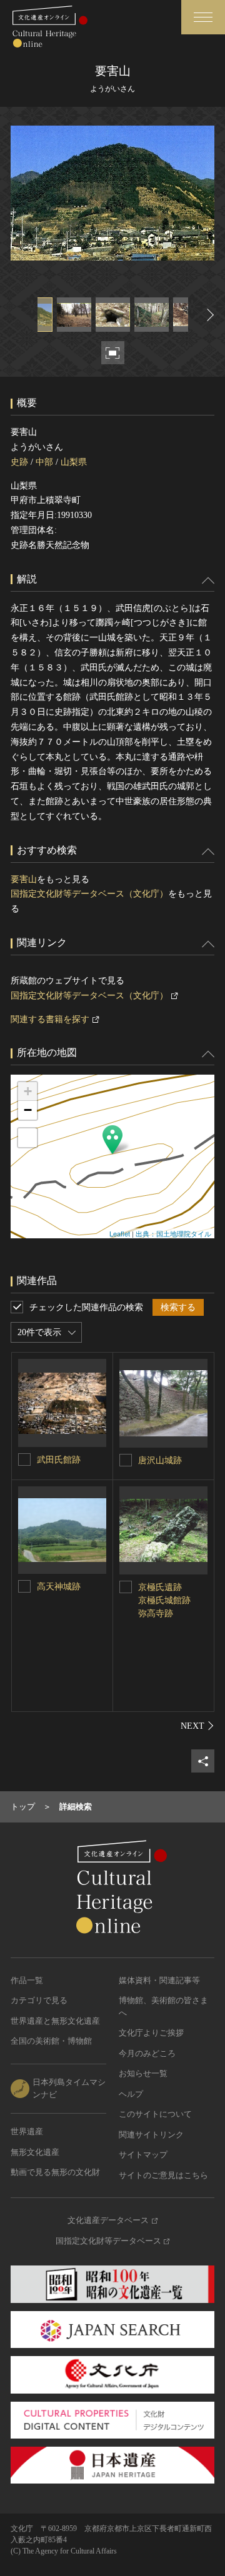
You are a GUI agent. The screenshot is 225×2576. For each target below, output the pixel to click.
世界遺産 (27, 2131)
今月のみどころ (147, 2053)
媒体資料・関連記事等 (159, 1980)
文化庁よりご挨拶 (151, 2033)
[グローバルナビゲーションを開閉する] (203, 17)
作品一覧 (27, 1980)
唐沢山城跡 (160, 1460)
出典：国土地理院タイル (173, 1233)
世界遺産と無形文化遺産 (55, 2021)
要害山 (24, 879)
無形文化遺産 (35, 2152)
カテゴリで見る (39, 2000)
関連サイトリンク (151, 2135)
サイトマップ (143, 2155)
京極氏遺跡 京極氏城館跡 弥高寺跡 (164, 1600)
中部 (44, 462)
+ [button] (28, 1091)
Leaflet (120, 1233)
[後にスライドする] (209, 315)
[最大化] (27, 1138)
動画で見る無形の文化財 (55, 2172)
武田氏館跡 (59, 1460)
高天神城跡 (59, 1587)
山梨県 (74, 462)
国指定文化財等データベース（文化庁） (89, 894)
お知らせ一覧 (143, 2073)
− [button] (28, 1110)
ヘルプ (131, 2094)
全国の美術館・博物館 (51, 2041)
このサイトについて (155, 2114)
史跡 (19, 462)
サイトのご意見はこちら (163, 2175)
